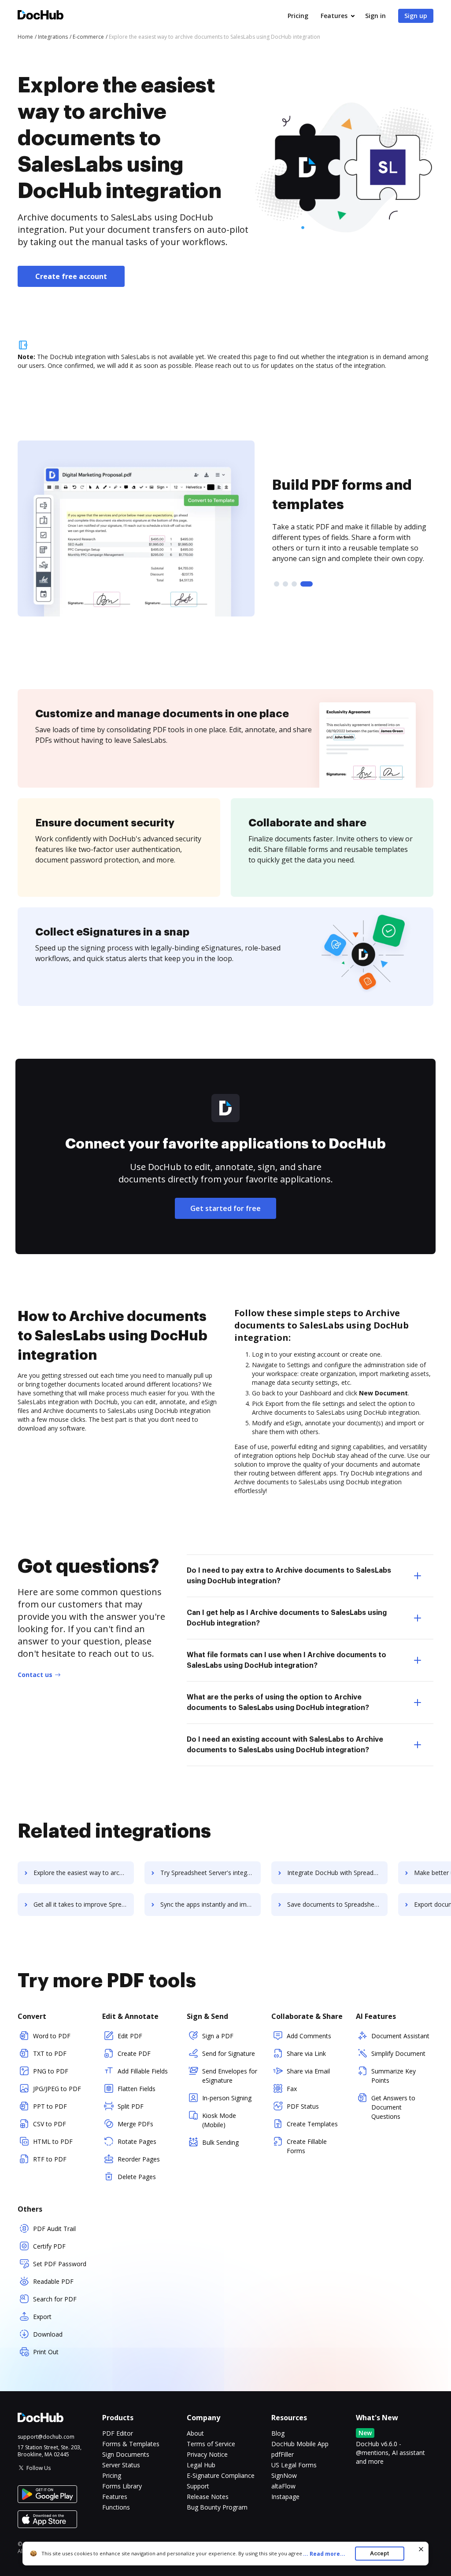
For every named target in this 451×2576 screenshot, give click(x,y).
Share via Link (306, 2053)
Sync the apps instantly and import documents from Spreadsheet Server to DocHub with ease (211, 1904)
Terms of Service (211, 2444)
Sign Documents (126, 2454)
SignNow (284, 2475)
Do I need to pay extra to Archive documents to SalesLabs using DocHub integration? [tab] (289, 1576)
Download (48, 2334)
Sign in (375, 16)
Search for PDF (55, 2299)
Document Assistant (400, 2036)
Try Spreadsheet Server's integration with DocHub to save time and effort (211, 1873)
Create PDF (134, 2053)
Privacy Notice (207, 2454)
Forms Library (122, 2486)
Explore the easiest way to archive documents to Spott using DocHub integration (84, 1873)
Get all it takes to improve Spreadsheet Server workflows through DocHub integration (84, 1904)
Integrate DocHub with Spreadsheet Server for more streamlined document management (337, 1873)
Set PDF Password (60, 2264)
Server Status (121, 2465)
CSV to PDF (50, 2124)
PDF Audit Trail (54, 2229)
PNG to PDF (51, 2071)
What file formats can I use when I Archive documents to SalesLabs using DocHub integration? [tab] (286, 1660)
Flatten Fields (137, 2089)
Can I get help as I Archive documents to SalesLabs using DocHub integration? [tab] (287, 1618)
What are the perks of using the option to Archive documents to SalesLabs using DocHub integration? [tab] (278, 1703)
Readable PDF (53, 2281)
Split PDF (131, 2106)
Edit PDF (130, 2036)
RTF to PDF (50, 2159)
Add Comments (309, 2036)
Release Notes (208, 2497)
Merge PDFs (135, 2124)
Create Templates (312, 2124)
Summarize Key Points (394, 2076)
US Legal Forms (294, 2465)
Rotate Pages (137, 2141)
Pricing (298, 16)
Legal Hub (201, 2465)
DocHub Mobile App (300, 2444)
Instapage (285, 2497)
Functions (116, 2507)
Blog (278, 2433)
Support (198, 2486)
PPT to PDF (50, 2106)
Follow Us (39, 2468)
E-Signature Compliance (221, 2475)
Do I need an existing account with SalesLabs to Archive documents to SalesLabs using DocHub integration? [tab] (285, 1745)
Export (42, 2317)
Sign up (416, 16)
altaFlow (283, 2486)
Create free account (71, 276)
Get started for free (225, 1208)
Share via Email (308, 2071)
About (195, 2433)
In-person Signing (227, 2098)
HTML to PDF (53, 2141)
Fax (292, 2089)
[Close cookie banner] (421, 2549)
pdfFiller (283, 2454)
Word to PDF (52, 2036)
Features (334, 16)
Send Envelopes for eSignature (230, 2076)
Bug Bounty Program (217, 2507)
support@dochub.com (46, 2437)
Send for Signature (229, 2053)
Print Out (46, 2352)
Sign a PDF (218, 2036)
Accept (379, 2553)
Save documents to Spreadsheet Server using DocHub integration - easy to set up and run (337, 1904)
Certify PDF (49, 2246)
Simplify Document (398, 2053)
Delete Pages (137, 2177)
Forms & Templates (131, 2444)
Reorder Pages (139, 2159)
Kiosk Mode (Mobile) (219, 2120)
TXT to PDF (50, 2053)
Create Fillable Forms (307, 2146)
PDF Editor (118, 2433)
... (324, 2554)
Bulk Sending (220, 2142)
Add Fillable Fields (143, 2071)
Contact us (35, 1675)
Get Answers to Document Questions (393, 2107)
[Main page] (41, 16)
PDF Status (303, 2106)
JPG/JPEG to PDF (57, 2089)
